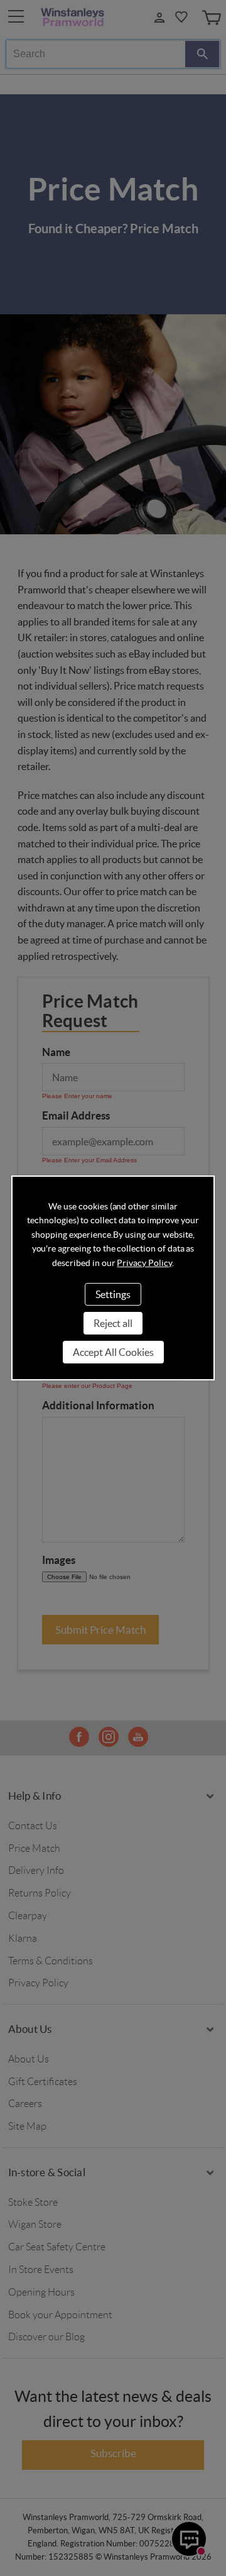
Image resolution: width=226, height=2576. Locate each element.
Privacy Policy (144, 1263)
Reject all (113, 1323)
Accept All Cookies (113, 1352)
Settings (113, 1294)
